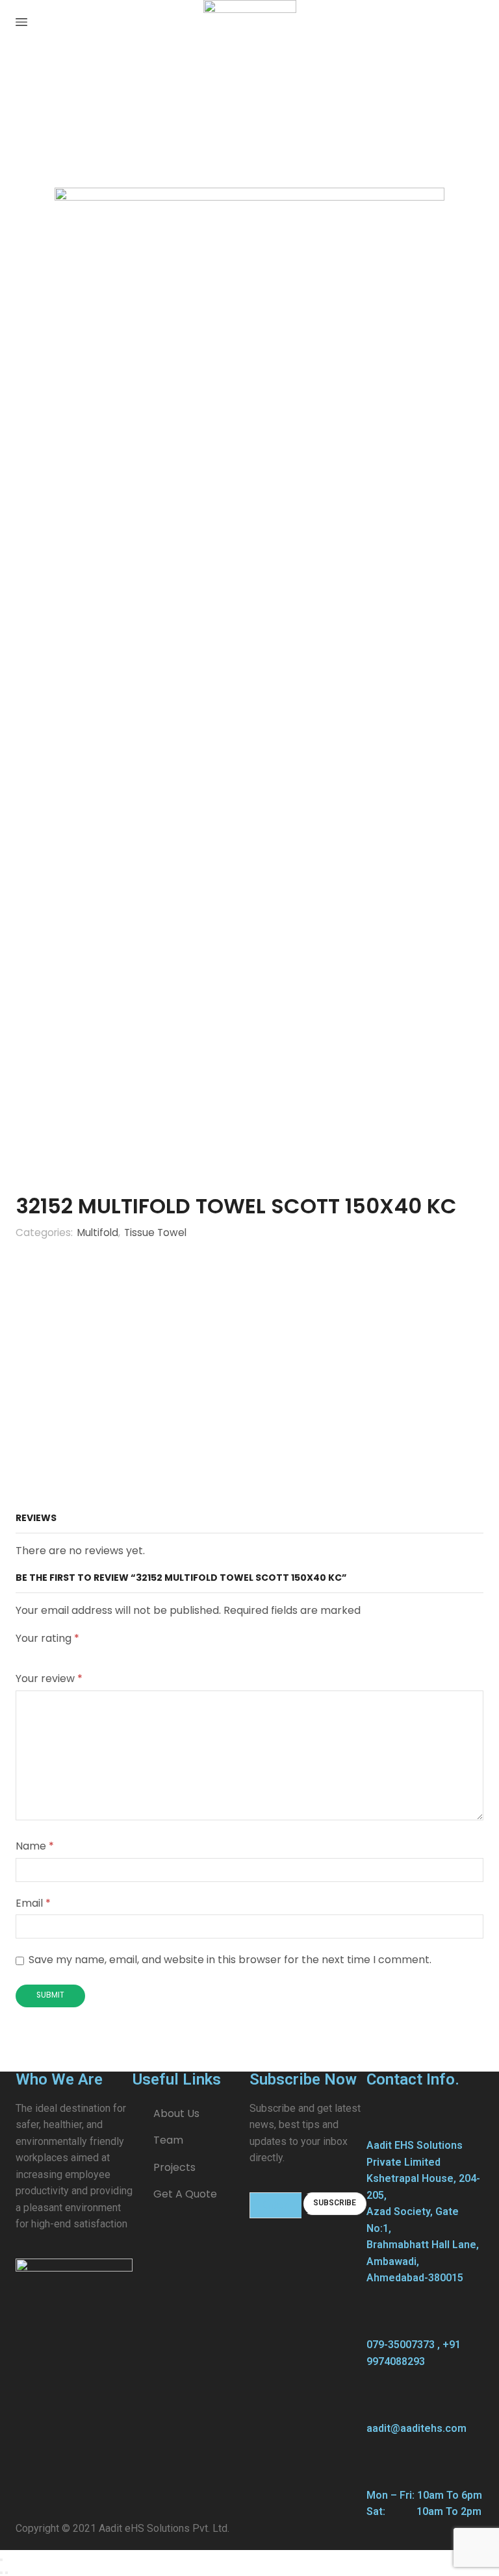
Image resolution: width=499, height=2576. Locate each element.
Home (30, 86)
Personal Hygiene (93, 86)
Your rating (47, 1639)
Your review (49, 1678)
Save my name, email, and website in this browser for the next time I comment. (230, 1960)
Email (33, 1903)
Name (35, 1846)
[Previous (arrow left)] (1, 2573)
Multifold (229, 86)
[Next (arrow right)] (6, 2573)
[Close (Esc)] (1, 2560)
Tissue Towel (171, 86)
